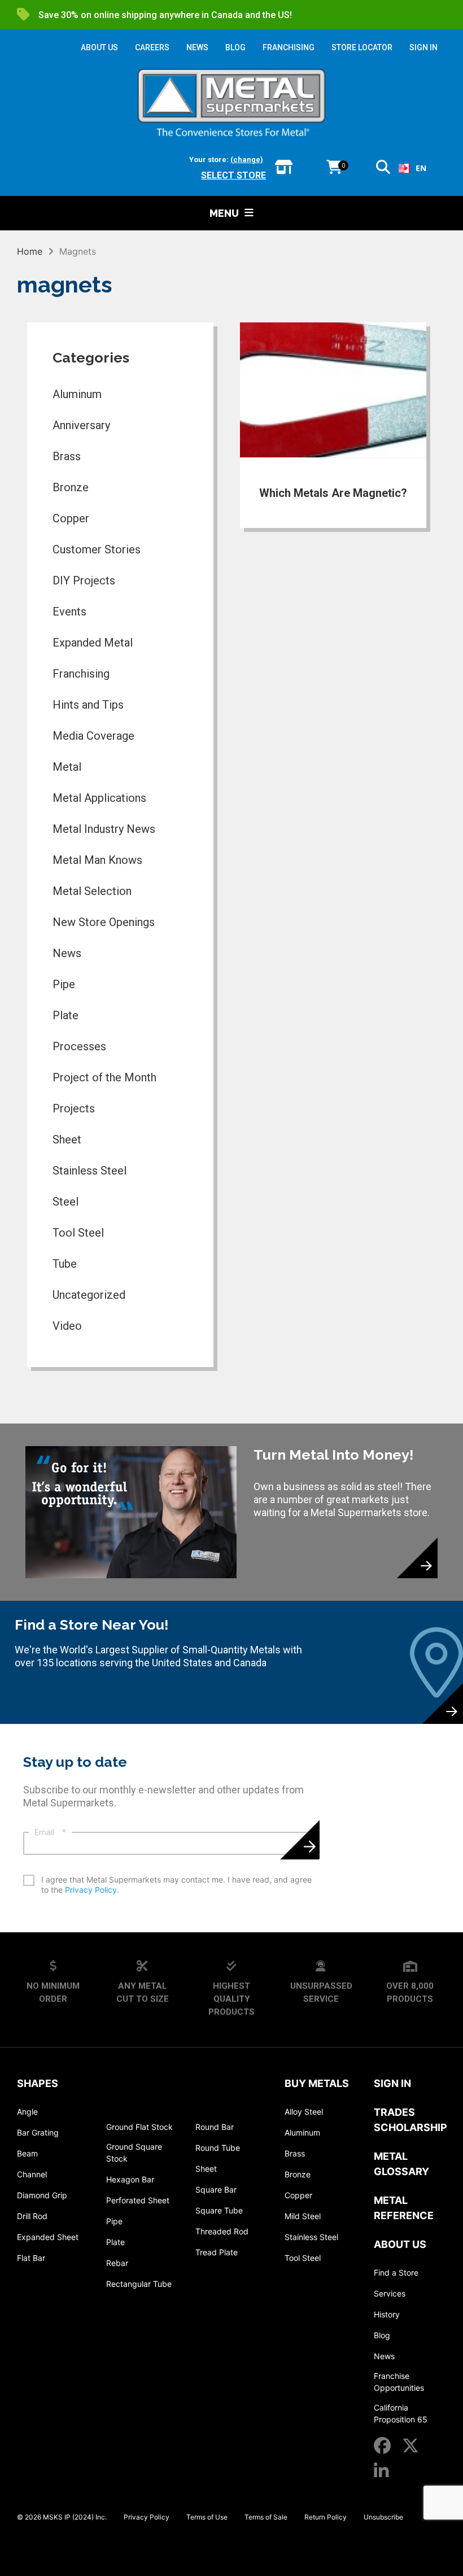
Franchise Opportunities (399, 2382)
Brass (67, 456)
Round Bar (215, 2127)
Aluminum (77, 394)
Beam (27, 2153)
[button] (383, 169)
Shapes (38, 2083)
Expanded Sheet (48, 2237)
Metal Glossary (401, 2164)
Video (67, 1326)
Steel (65, 1202)
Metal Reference (404, 2208)
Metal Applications (99, 798)
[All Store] (284, 168)
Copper (71, 518)
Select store (233, 175)
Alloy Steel (304, 2112)
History (387, 2314)
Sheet (67, 1139)
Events (69, 612)
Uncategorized (89, 1295)
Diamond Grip (42, 2195)
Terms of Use (207, 2517)
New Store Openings (104, 922)
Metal (67, 767)
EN (421, 168)
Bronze (71, 487)
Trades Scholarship (410, 2120)
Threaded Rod (222, 2231)
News (67, 953)
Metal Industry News (104, 829)
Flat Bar (31, 2258)
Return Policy (326, 2517)
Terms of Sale (266, 2517)
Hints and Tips (88, 705)
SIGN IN (423, 47)
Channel (32, 2174)
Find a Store (396, 2272)
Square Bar (216, 2189)
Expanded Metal (93, 643)
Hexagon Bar (130, 2179)
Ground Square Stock (134, 2153)
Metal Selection (92, 891)
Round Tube (218, 2148)
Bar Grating (38, 2132)
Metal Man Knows (97, 860)
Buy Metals (317, 2083)
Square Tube (219, 2210)
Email (50, 1832)
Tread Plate (217, 2252)
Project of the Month (104, 1077)
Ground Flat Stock (139, 2127)
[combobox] (412, 168)
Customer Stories (97, 549)
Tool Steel (78, 1233)
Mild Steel (303, 2216)
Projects (74, 1108)
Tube (65, 1264)
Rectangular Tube (139, 2284)
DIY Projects (84, 580)
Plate (65, 1015)
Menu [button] (224, 213)
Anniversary (81, 425)
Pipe (64, 984)
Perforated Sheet (138, 2200)
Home (30, 251)
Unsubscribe (383, 2517)
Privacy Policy (91, 1890)
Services (390, 2293)
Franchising (81, 674)
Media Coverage (93, 736)
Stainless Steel (89, 1171)
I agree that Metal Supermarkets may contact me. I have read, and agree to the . (176, 1885)
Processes (79, 1046)
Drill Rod (32, 2216)
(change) (247, 160)
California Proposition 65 (401, 2413)
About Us (400, 2244)
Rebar (117, 2263)
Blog (382, 2335)
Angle (27, 2112)
